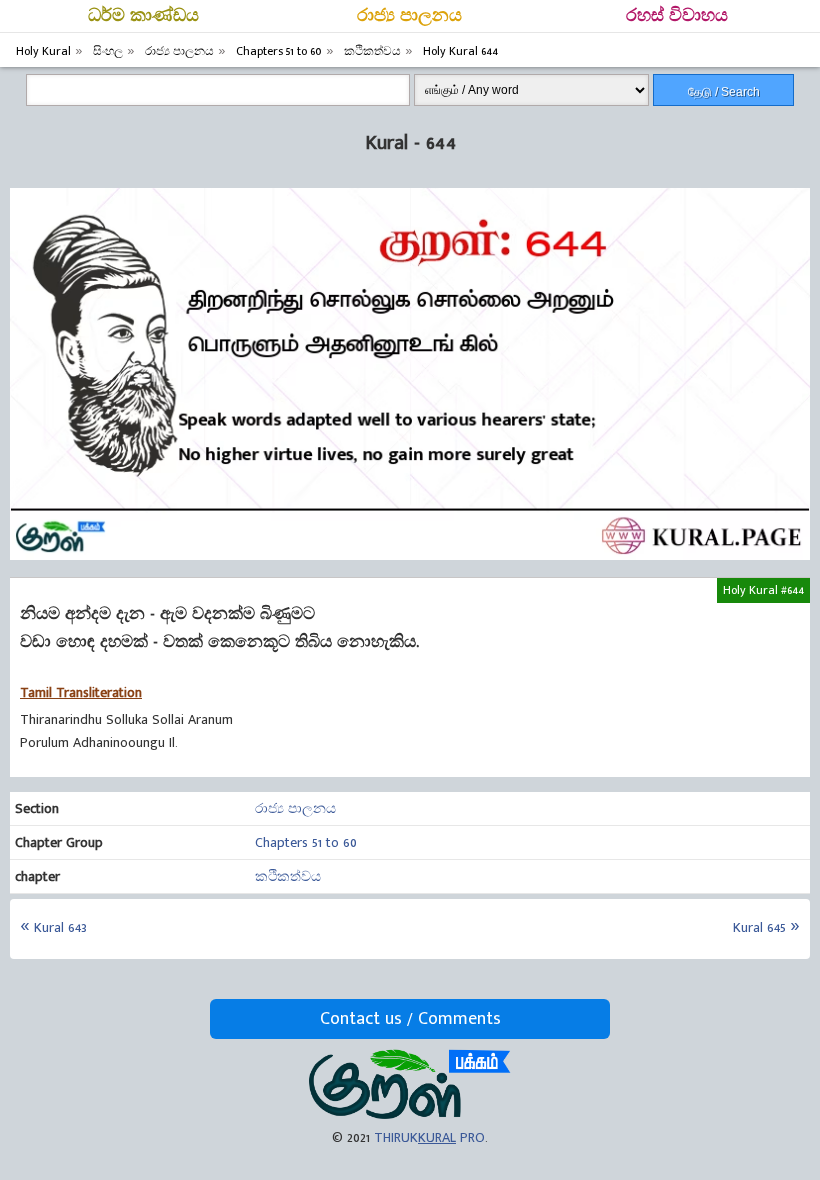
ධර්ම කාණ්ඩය (143, 16)
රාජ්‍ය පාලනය (409, 16)
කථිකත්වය (288, 876)
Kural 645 (759, 927)
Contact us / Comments (410, 1019)
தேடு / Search (724, 92)
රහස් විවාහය (677, 16)
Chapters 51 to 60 (306, 842)
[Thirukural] (409, 1114)
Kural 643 (60, 927)
